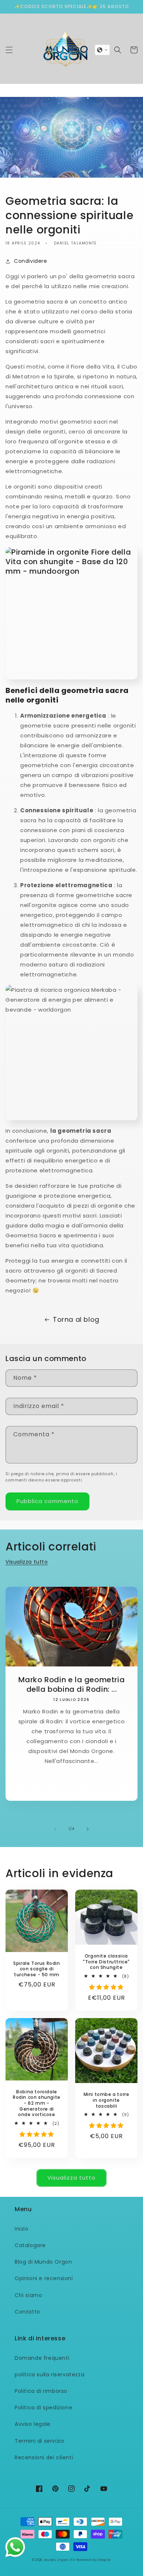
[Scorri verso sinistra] (55, 1829)
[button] (9, 50)
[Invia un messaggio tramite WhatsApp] (15, 2547)
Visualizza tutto (27, 1562)
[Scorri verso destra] (88, 1829)
